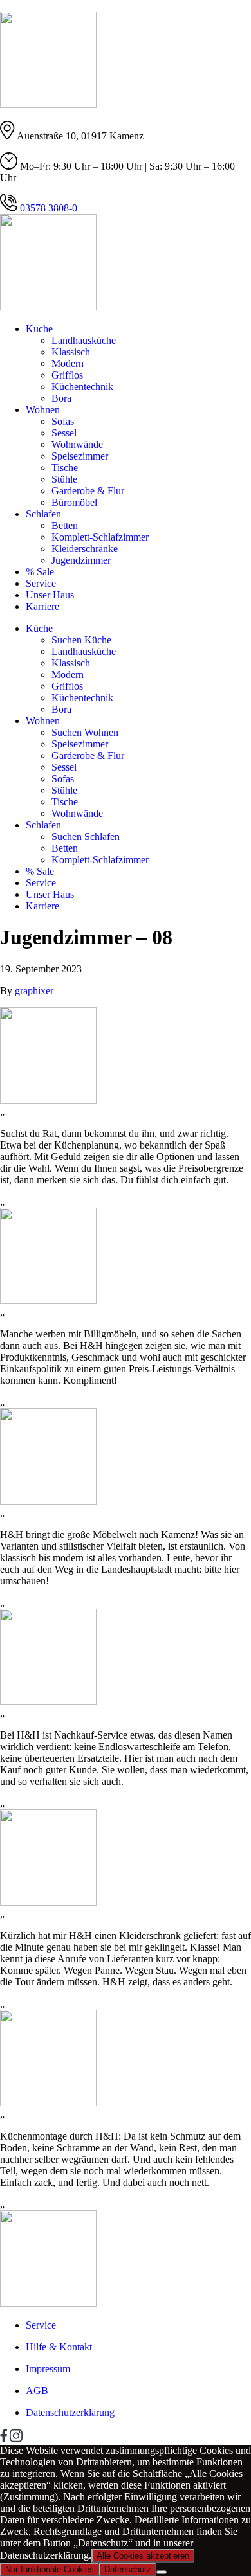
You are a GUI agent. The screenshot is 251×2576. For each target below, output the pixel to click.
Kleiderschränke (85, 549)
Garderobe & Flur (88, 491)
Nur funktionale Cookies (50, 2569)
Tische (65, 468)
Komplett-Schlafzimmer (100, 537)
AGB (37, 2391)
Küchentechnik (82, 387)
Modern (68, 363)
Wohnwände (77, 444)
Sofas (63, 421)
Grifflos (67, 375)
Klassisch (71, 352)
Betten (65, 525)
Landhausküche (84, 340)
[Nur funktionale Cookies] (162, 2572)
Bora (61, 398)
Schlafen (43, 514)
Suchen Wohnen (85, 732)
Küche (39, 329)
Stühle (64, 479)
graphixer (34, 991)
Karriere (42, 606)
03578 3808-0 (47, 208)
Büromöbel (74, 502)
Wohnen (43, 410)
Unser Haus (50, 595)
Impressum (48, 2369)
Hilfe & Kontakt (59, 2347)
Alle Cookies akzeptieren (143, 2556)
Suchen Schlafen (86, 836)
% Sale (40, 572)
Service (41, 583)
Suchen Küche (81, 640)
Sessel (64, 433)
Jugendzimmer (81, 560)
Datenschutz (128, 2569)
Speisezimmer (80, 456)
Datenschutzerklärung (70, 2412)
